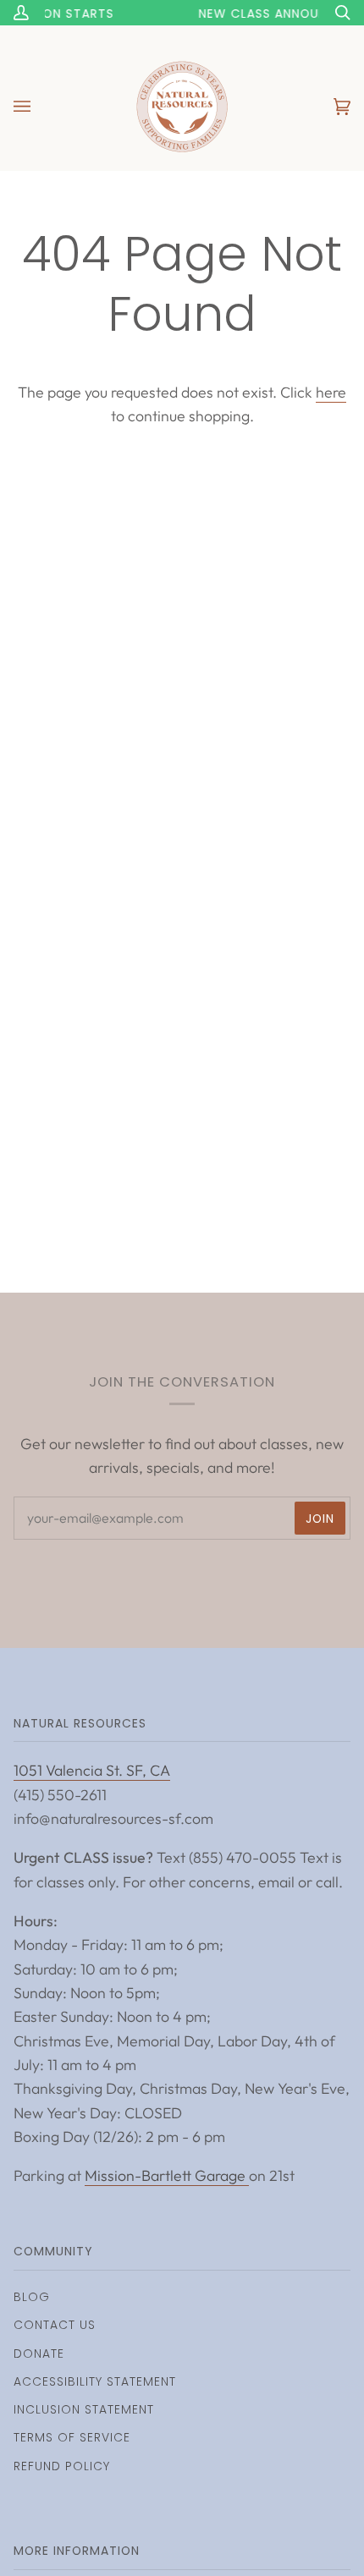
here (331, 392)
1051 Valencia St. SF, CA (92, 1770)
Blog (32, 2297)
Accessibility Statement (95, 2381)
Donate (39, 2354)
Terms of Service (72, 2437)
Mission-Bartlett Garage (167, 2175)
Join (320, 1519)
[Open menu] (39, 107)
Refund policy (62, 2466)
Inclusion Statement (84, 2409)
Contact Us (55, 2325)
